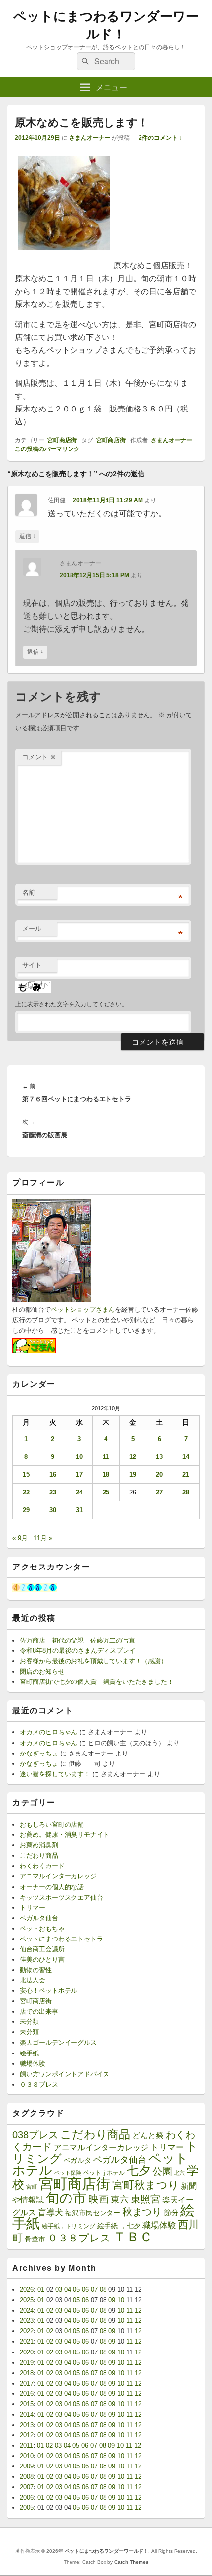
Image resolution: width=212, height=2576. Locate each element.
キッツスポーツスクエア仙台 (61, 1897)
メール (32, 928)
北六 (179, 2173)
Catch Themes (132, 2562)
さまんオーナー (90, 138)
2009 (27, 2466)
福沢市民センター (93, 2213)
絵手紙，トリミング (69, 2226)
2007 (27, 2487)
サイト (32, 965)
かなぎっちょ (39, 1753)
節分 (171, 2213)
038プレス (35, 2135)
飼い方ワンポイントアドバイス (65, 2074)
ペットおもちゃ (42, 1928)
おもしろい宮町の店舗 (52, 1824)
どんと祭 (148, 2135)
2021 (27, 2341)
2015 (27, 2404)
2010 (27, 2456)
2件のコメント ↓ (160, 138)
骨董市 (35, 2239)
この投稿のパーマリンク (47, 449)
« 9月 (20, 1538)
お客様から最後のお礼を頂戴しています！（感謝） (93, 1661)
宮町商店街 (62, 440)
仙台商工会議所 (42, 1949)
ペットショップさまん (83, 1310)
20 (159, 1475)
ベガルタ (77, 2160)
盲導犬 (51, 2213)
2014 (27, 2414)
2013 (27, 2425)
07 (94, 2290)
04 (68, 2290)
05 (76, 2290)
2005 (27, 2508)
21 (186, 1475)
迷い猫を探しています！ (55, 1774)
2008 (27, 2477)
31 (79, 1510)
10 (79, 1457)
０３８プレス (39, 2084)
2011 (26, 2445)
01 (41, 2290)
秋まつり (142, 2212)
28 (186, 1492)
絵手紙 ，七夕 (119, 2226)
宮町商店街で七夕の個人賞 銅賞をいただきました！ (97, 1682)
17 (79, 1475)
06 (85, 2290)
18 (106, 1475)
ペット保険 (68, 2173)
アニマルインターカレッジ (58, 1876)
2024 (27, 2310)
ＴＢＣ (133, 2237)
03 (59, 2290)
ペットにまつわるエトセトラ (61, 1939)
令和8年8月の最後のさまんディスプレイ (78, 1651)
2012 (27, 2435)
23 (53, 1492)
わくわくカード (42, 1866)
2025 (27, 2300)
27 (159, 1492)
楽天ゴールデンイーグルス (58, 2042)
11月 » (43, 1538)
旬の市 (66, 2198)
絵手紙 (29, 2053)
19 (133, 1475)
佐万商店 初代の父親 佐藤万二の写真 (77, 1640)
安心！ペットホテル (49, 1991)
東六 (120, 2200)
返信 (27, 536)
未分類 (29, 2022)
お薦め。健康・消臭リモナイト (65, 1835)
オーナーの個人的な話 (52, 1887)
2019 (27, 2363)
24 (79, 1492)
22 (26, 1492)
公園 (162, 2171)
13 (159, 1457)
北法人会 (33, 1980)
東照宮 (145, 2199)
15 (26, 1475)
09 (112, 2300)
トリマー (33, 1908)
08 (103, 2290)
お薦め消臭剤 (39, 1845)
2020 (27, 2352)
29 (26, 1510)
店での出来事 (39, 2011)
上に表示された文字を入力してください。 (71, 1004)
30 (53, 1510)
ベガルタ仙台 (39, 1918)
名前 (29, 892)
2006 (27, 2497)
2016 (27, 2394)
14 (186, 1457)
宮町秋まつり (146, 2185)
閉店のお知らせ (42, 1671)
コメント (39, 757)
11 (106, 1457)
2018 (27, 2373)
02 (50, 2310)
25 (106, 1492)
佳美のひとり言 (42, 1960)
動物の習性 (36, 1970)
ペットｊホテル (104, 2173)
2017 (27, 2383)
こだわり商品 (39, 1855)
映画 (99, 2199)
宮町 (32, 2187)
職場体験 (33, 2064)
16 (53, 1475)
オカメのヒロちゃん (49, 1732)
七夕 (139, 2171)
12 (133, 1457)
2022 (27, 2331)
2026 (27, 2290)
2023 (27, 2321)
